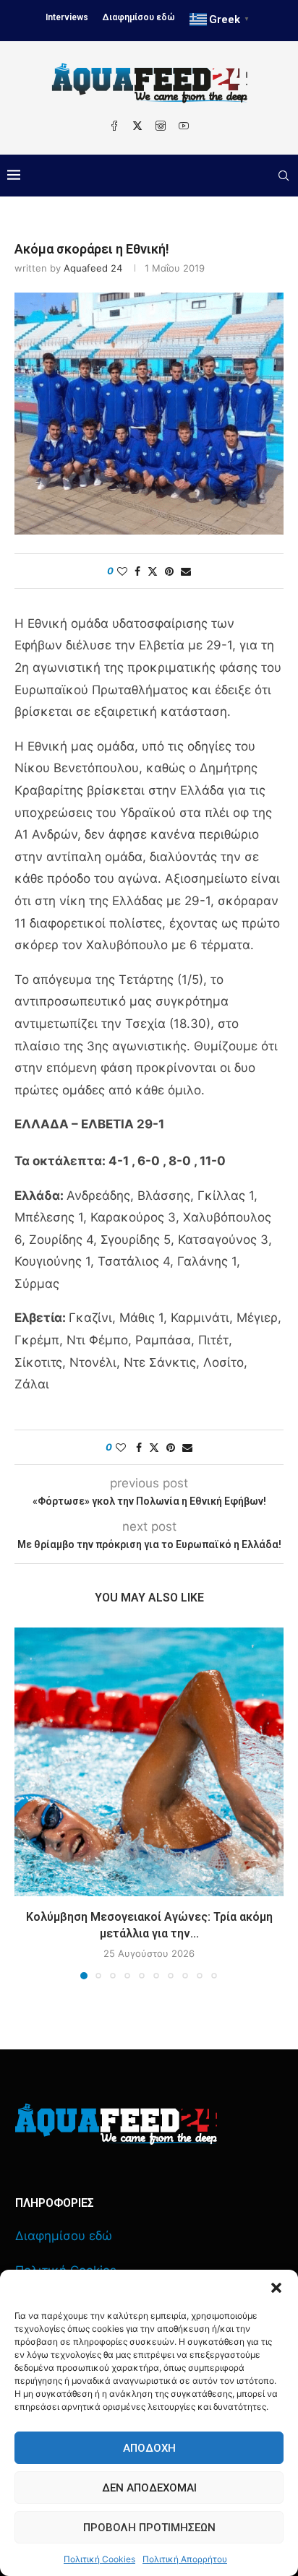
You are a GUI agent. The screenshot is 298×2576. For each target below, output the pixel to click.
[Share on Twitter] (153, 571)
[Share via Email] (186, 571)
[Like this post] (122, 571)
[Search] (284, 176)
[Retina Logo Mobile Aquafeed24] (116, 2124)
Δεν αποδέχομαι (149, 2488)
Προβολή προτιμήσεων (149, 2528)
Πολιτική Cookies (99, 2559)
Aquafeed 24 (93, 268)
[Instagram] (161, 126)
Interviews (67, 17)
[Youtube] (184, 126)
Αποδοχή (149, 2448)
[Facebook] (114, 126)
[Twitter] (137, 126)
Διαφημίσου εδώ (139, 17)
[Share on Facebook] (137, 571)
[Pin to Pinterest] (169, 571)
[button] (276, 2288)
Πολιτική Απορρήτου (185, 2559)
